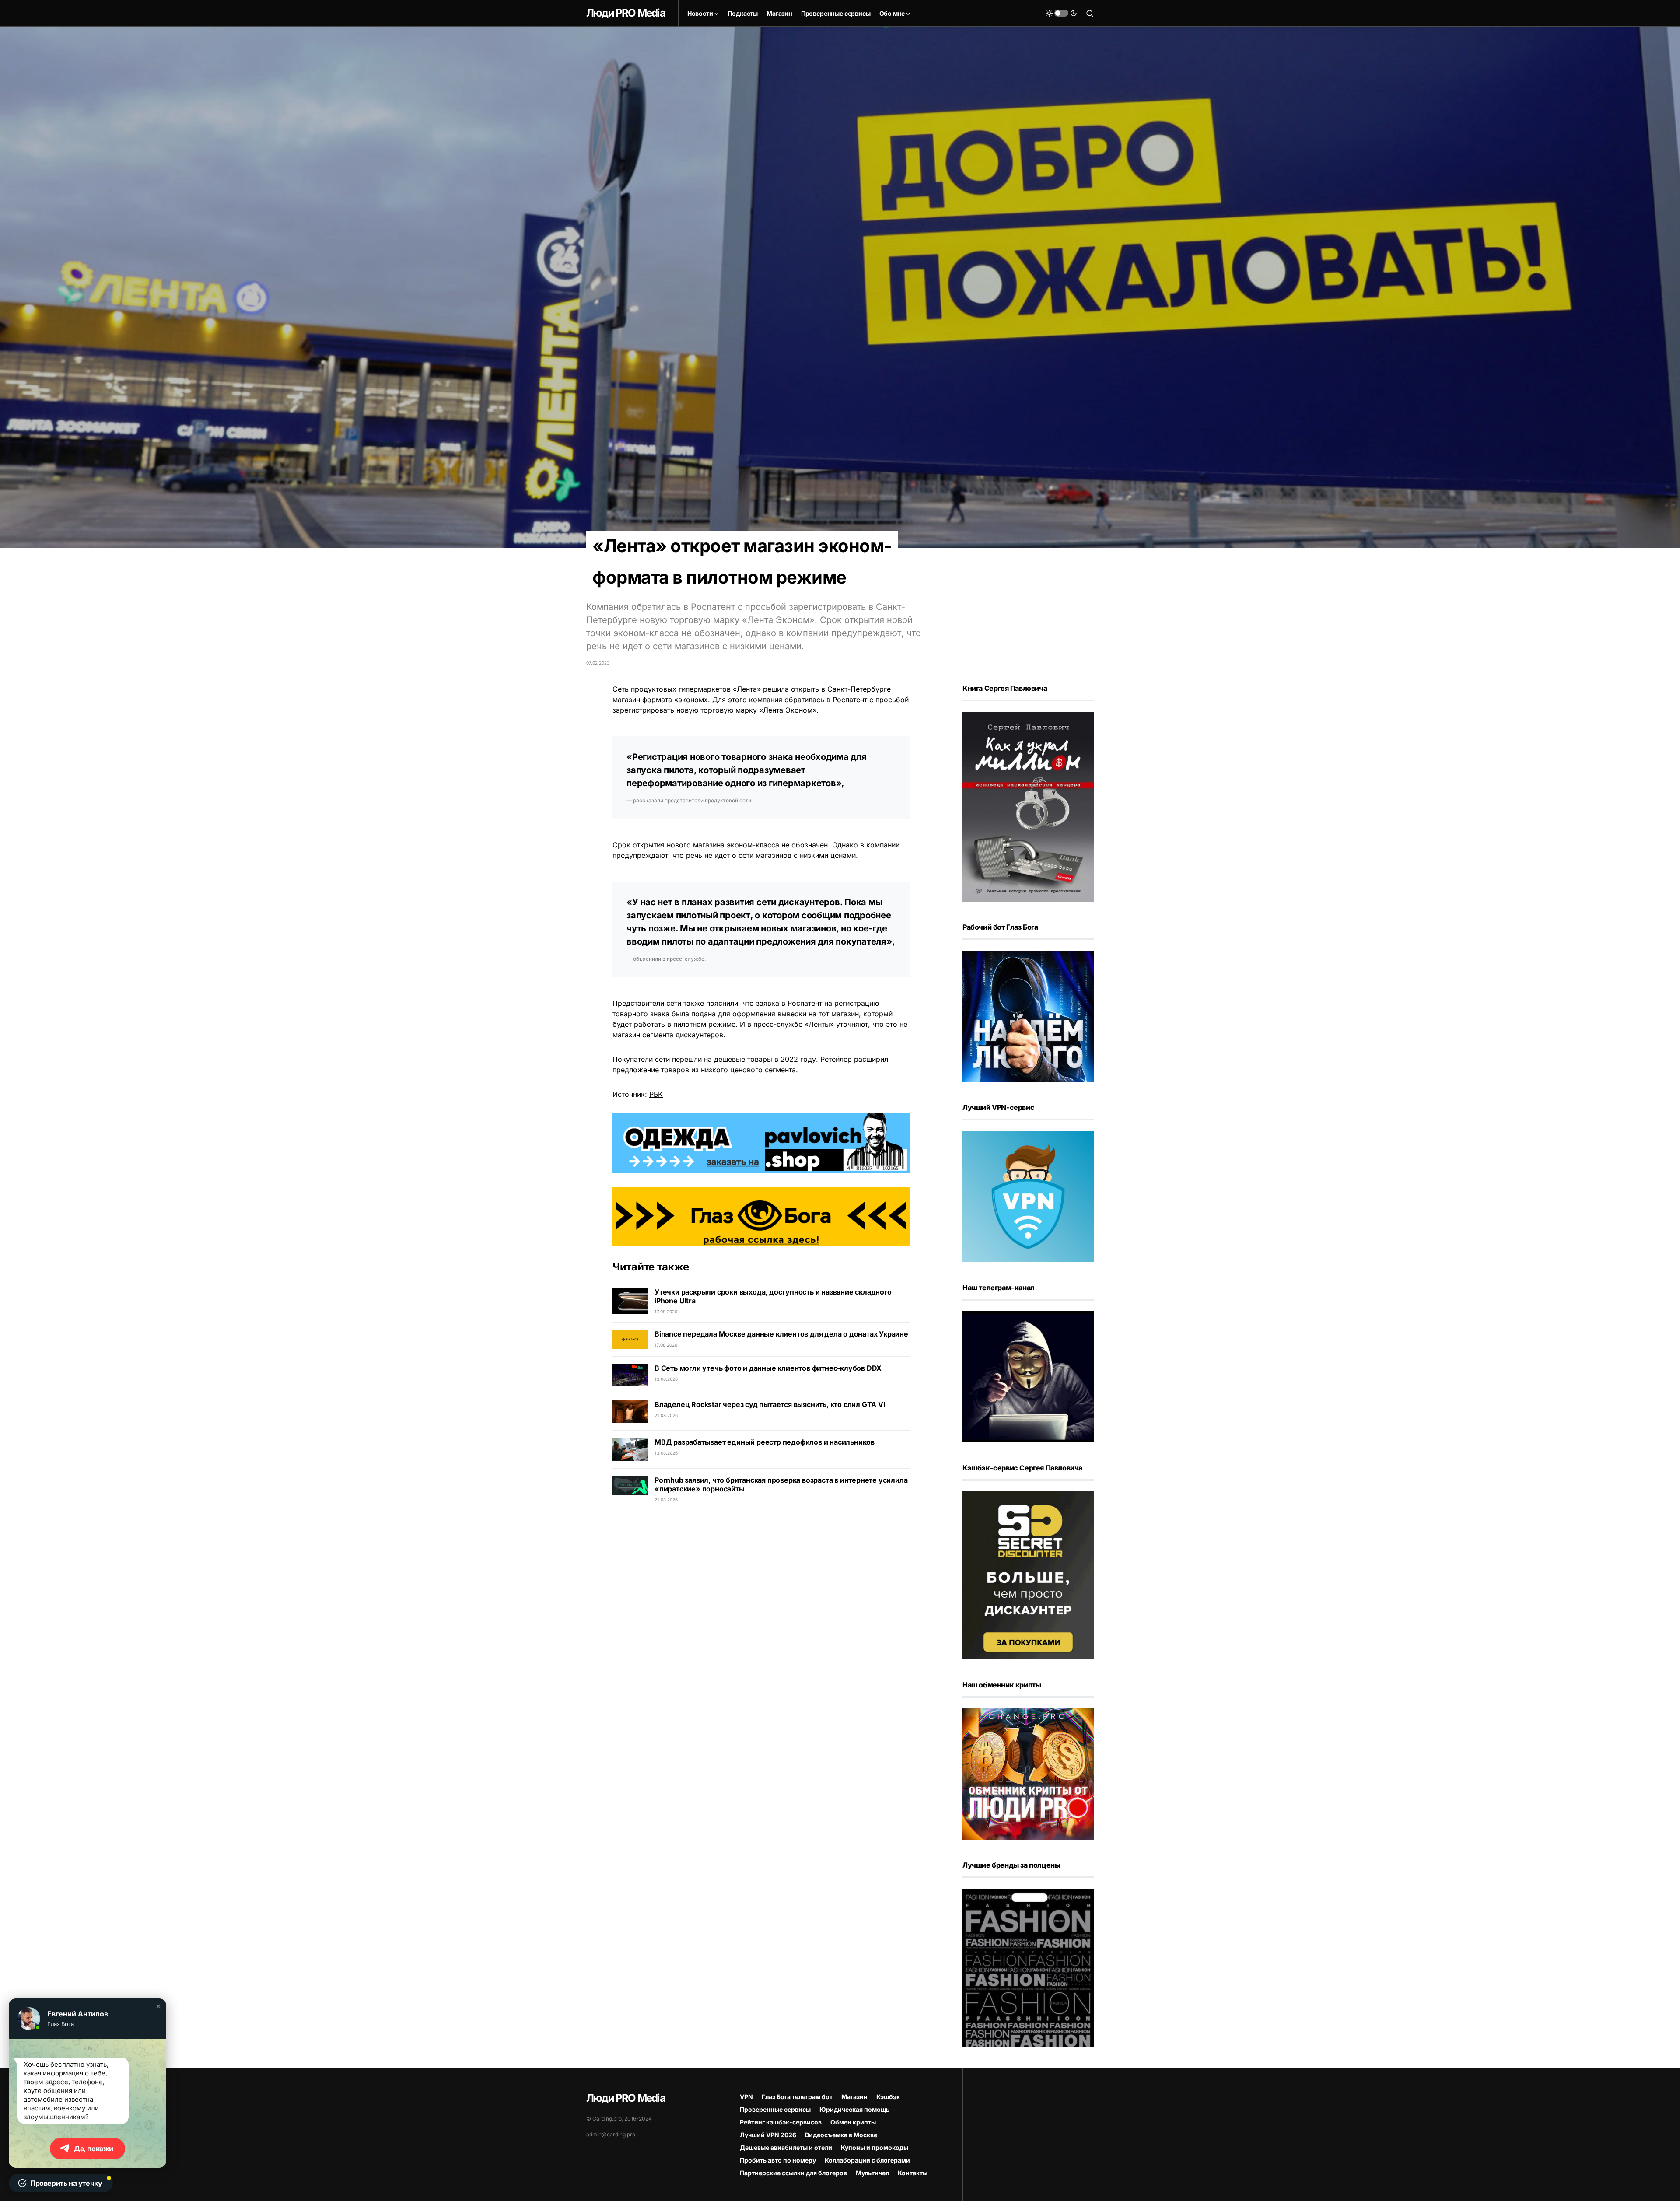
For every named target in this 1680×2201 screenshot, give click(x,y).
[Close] (1668, 12)
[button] (158, 2006)
